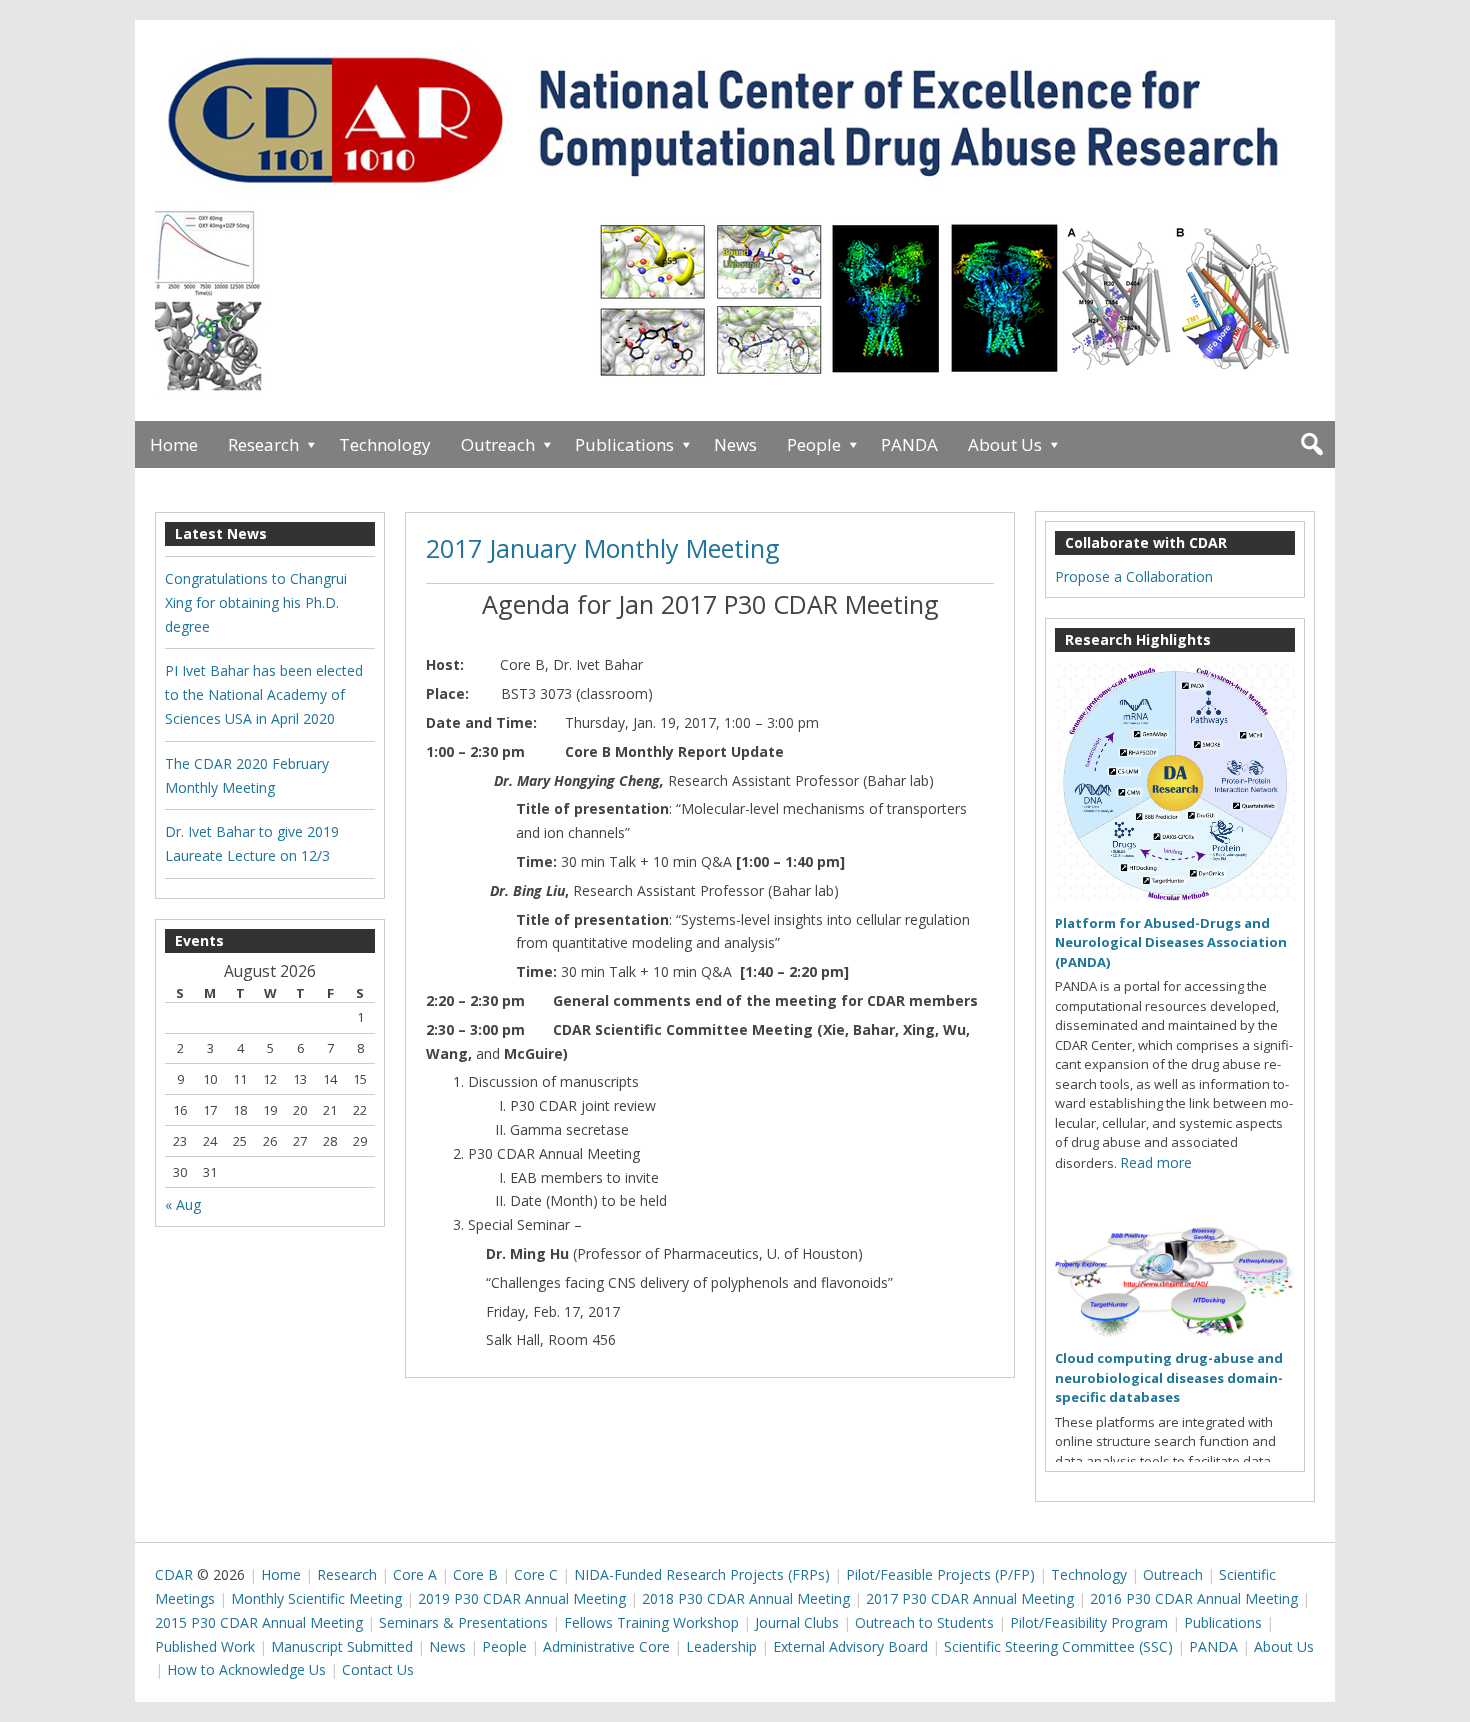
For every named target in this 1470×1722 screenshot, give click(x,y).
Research (263, 444)
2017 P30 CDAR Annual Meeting (970, 1598)
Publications (624, 444)
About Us (1005, 444)
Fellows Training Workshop (651, 1622)
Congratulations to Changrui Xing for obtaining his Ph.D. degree (256, 602)
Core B (475, 1574)
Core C (536, 1574)
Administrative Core (606, 1646)
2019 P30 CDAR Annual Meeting (522, 1598)
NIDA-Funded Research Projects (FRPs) (702, 1574)
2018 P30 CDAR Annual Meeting (746, 1598)
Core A (415, 1574)
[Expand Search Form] (1311, 444)
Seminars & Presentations (463, 1622)
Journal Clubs (797, 1622)
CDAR (174, 1574)
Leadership (721, 1646)
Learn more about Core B (795, 310)
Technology (385, 444)
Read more (1156, 1162)
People (814, 444)
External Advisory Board (850, 1646)
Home (174, 444)
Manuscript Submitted (342, 1646)
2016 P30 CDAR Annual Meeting (1194, 1598)
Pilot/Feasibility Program (1089, 1622)
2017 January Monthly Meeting (603, 548)
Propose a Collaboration (1134, 576)
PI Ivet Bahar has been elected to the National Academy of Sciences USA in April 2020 (264, 694)
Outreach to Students (924, 1622)
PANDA (909, 444)
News (735, 444)
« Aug (183, 1204)
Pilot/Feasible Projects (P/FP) (940, 1574)
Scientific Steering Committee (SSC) (1058, 1646)
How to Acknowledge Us (246, 1669)
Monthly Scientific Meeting (316, 1598)
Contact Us (378, 1669)
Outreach (498, 444)
